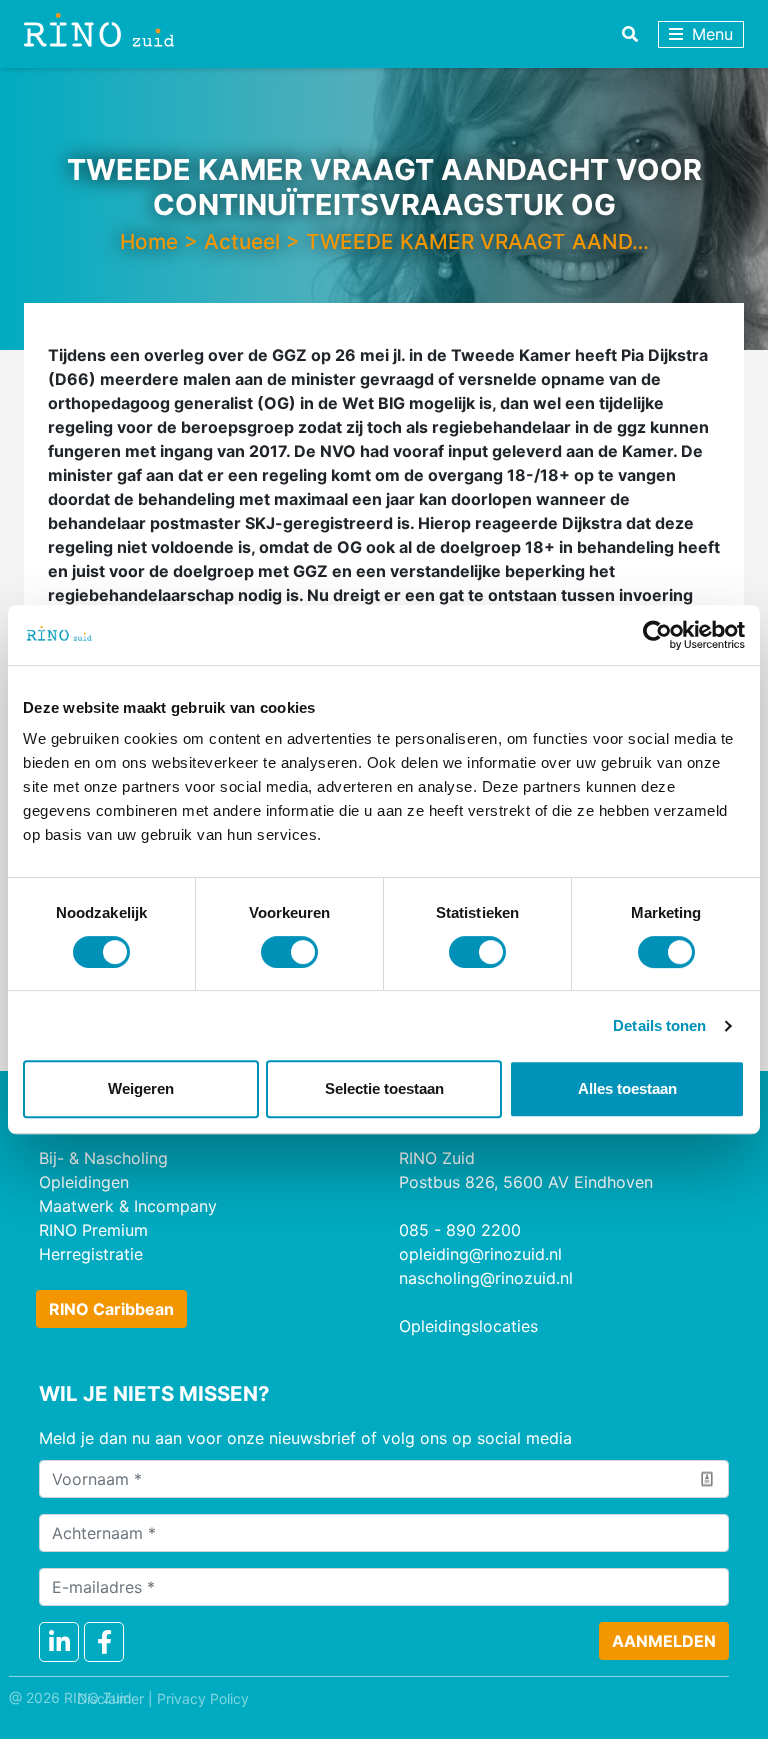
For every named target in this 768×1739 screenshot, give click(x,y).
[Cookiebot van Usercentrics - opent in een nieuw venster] (657, 635)
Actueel (242, 241)
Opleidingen (84, 1182)
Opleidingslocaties (468, 1326)
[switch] (289, 952)
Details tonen (659, 1025)
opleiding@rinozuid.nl (480, 1254)
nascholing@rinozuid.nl (486, 1278)
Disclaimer (110, 1698)
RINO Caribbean (111, 1309)
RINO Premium (93, 1230)
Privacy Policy (203, 1698)
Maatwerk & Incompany (128, 1206)
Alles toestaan (627, 1088)
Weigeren (141, 1088)
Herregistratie (91, 1254)
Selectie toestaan (384, 1088)
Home (149, 241)
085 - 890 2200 (460, 1230)
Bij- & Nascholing (103, 1158)
